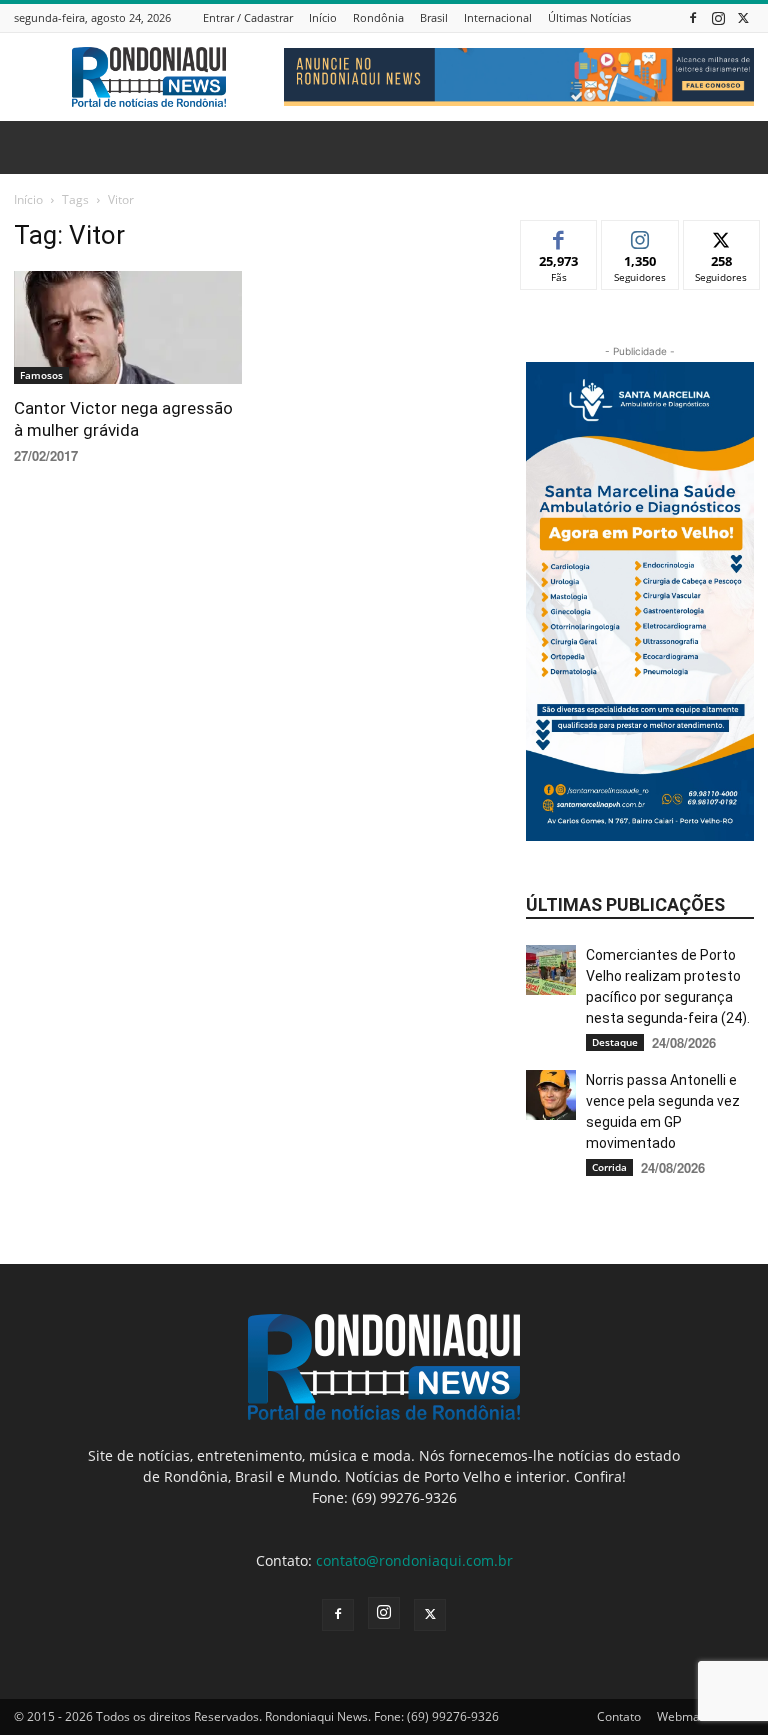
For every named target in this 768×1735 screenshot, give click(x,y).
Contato (619, 1716)
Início (323, 17)
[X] (743, 17)
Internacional (498, 17)
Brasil (434, 17)
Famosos (41, 375)
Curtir (559, 235)
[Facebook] (693, 17)
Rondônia (378, 17)
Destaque (615, 1042)
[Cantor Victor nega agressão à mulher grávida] (128, 327)
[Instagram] (718, 17)
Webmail (681, 1716)
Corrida (609, 1167)
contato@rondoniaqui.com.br (414, 1560)
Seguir (640, 235)
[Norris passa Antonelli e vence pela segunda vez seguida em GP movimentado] (551, 1095)
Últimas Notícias (589, 17)
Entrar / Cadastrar (248, 17)
